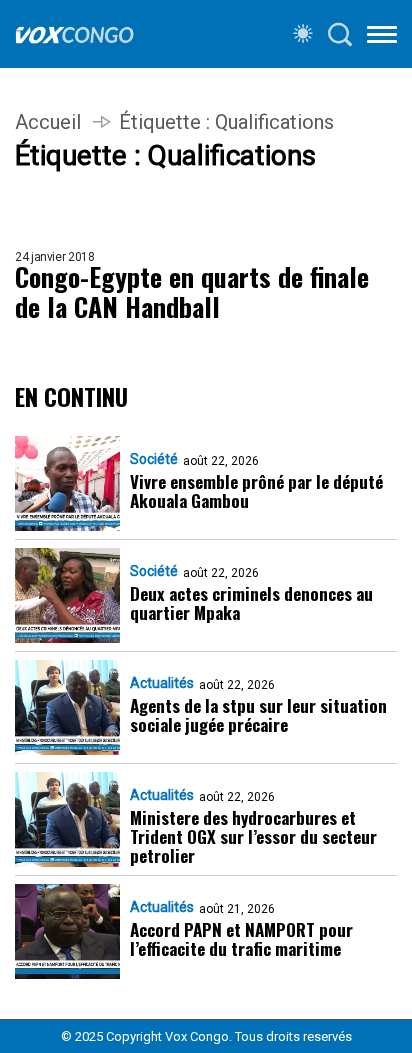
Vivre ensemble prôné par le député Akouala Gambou (256, 491)
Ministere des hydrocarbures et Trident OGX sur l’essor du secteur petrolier (253, 836)
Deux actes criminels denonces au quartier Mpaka (251, 603)
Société (154, 459)
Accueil (48, 122)
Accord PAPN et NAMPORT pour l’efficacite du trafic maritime (241, 939)
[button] (382, 38)
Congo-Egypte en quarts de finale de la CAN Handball (192, 292)
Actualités (162, 683)
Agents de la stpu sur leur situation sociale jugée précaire (258, 715)
